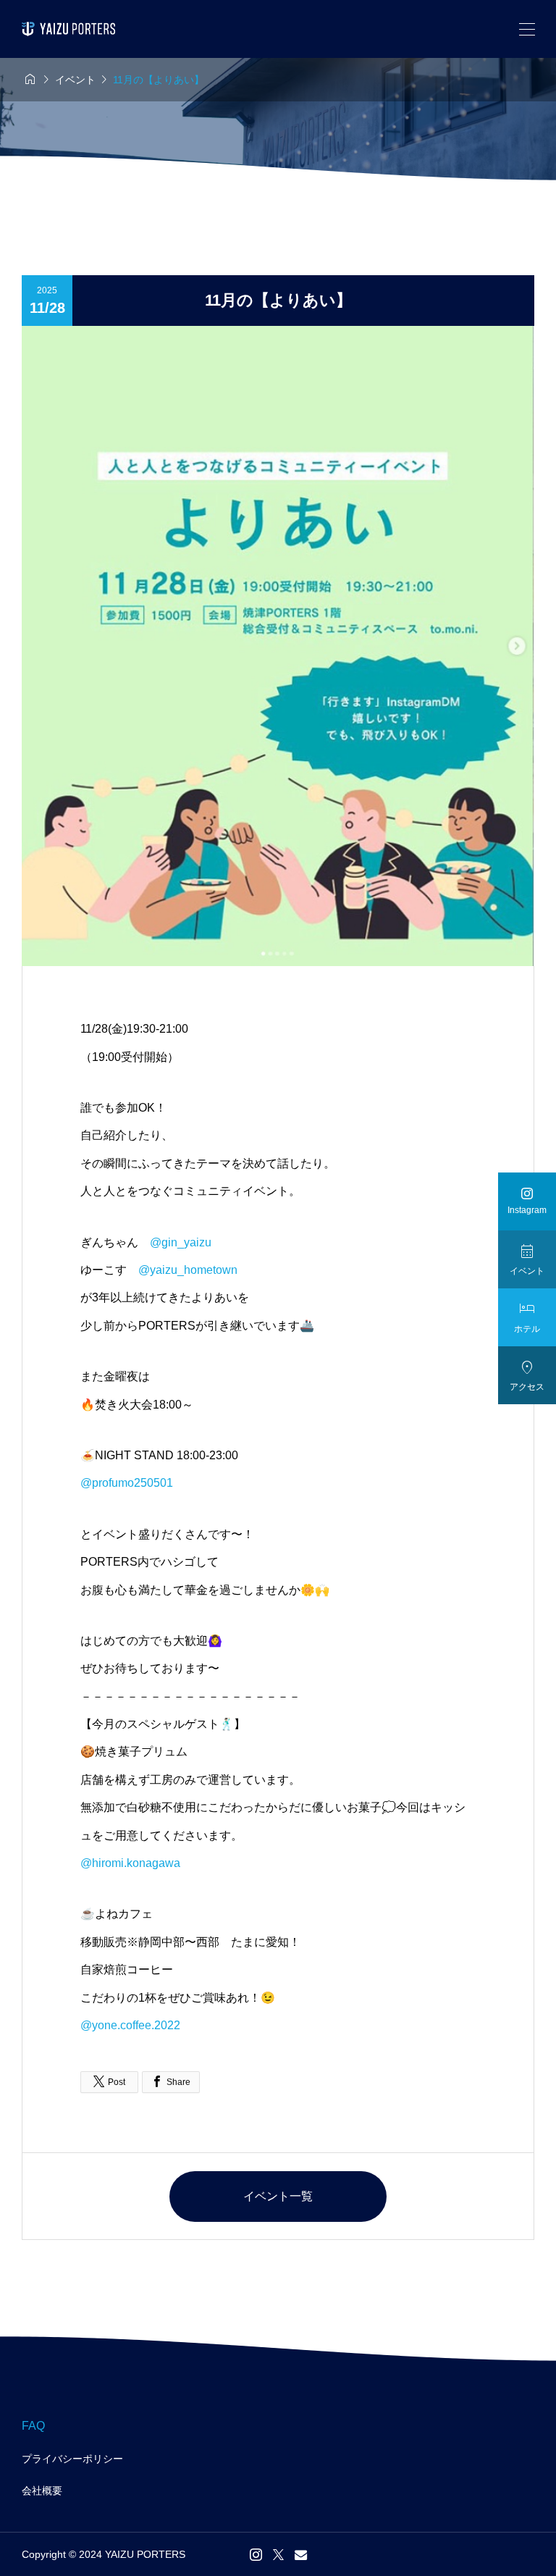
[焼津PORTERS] (68, 29)
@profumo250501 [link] (127, 1483)
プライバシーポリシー (72, 2459)
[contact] (301, 2555)
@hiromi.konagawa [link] (130, 1863)
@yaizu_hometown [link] (188, 1270)
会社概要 (42, 2491)
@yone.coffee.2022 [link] (130, 2025)
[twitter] (278, 2554)
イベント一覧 (278, 2196)
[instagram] (256, 2554)
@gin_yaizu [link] (181, 1242)
